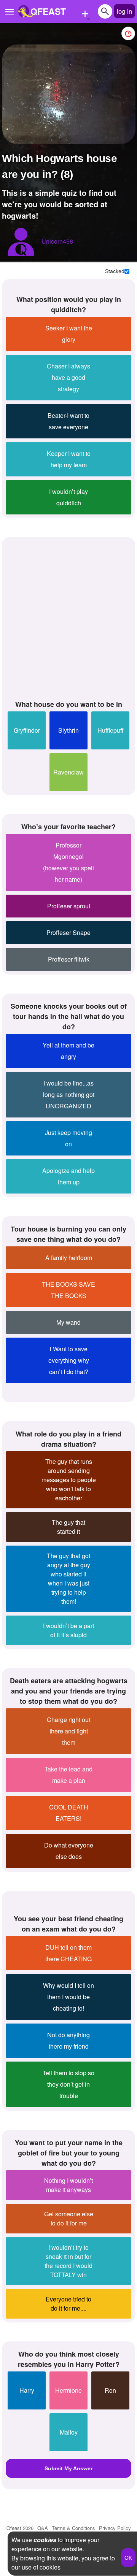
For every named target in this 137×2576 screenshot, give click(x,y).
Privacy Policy (115, 2528)
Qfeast (20, 2528)
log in (124, 11)
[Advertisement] (68, 617)
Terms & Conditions (73, 2528)
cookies (45, 2540)
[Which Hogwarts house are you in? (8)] (69, 94)
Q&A (43, 2528)
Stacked (115, 271)
